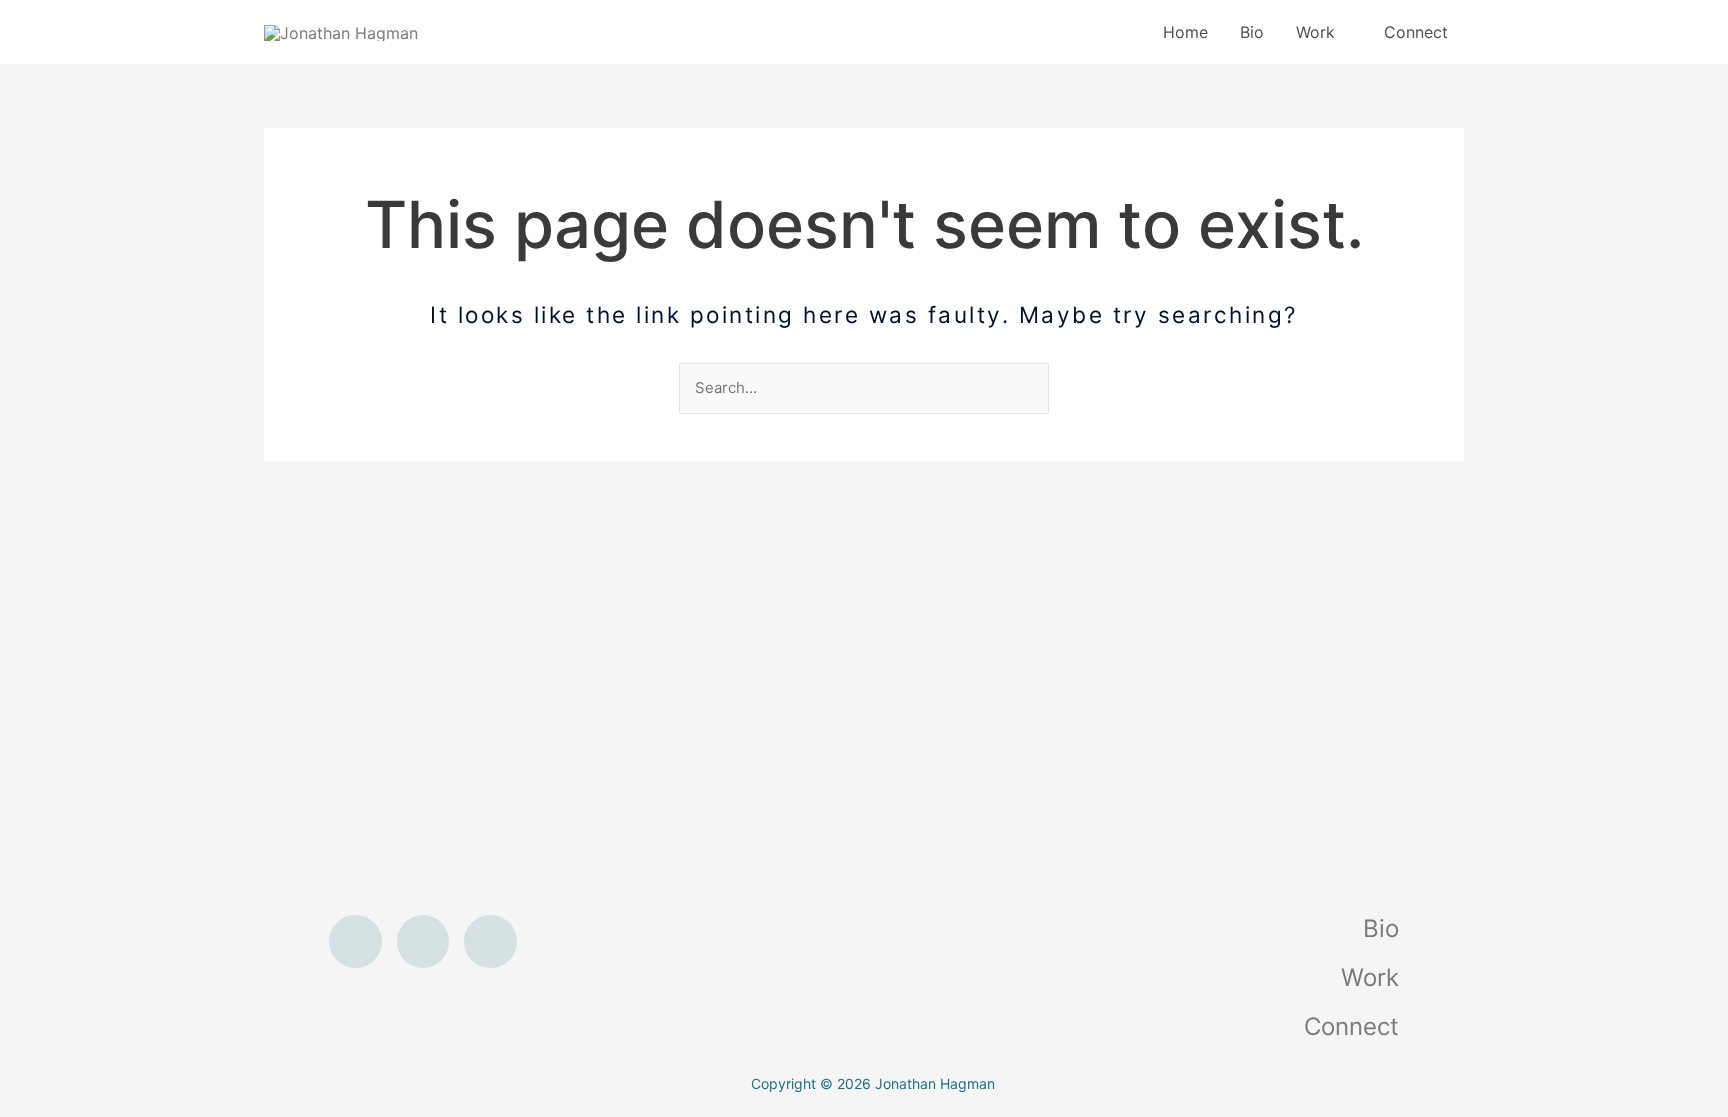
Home (1185, 32)
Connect (1416, 32)
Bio (1252, 32)
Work (1315, 32)
